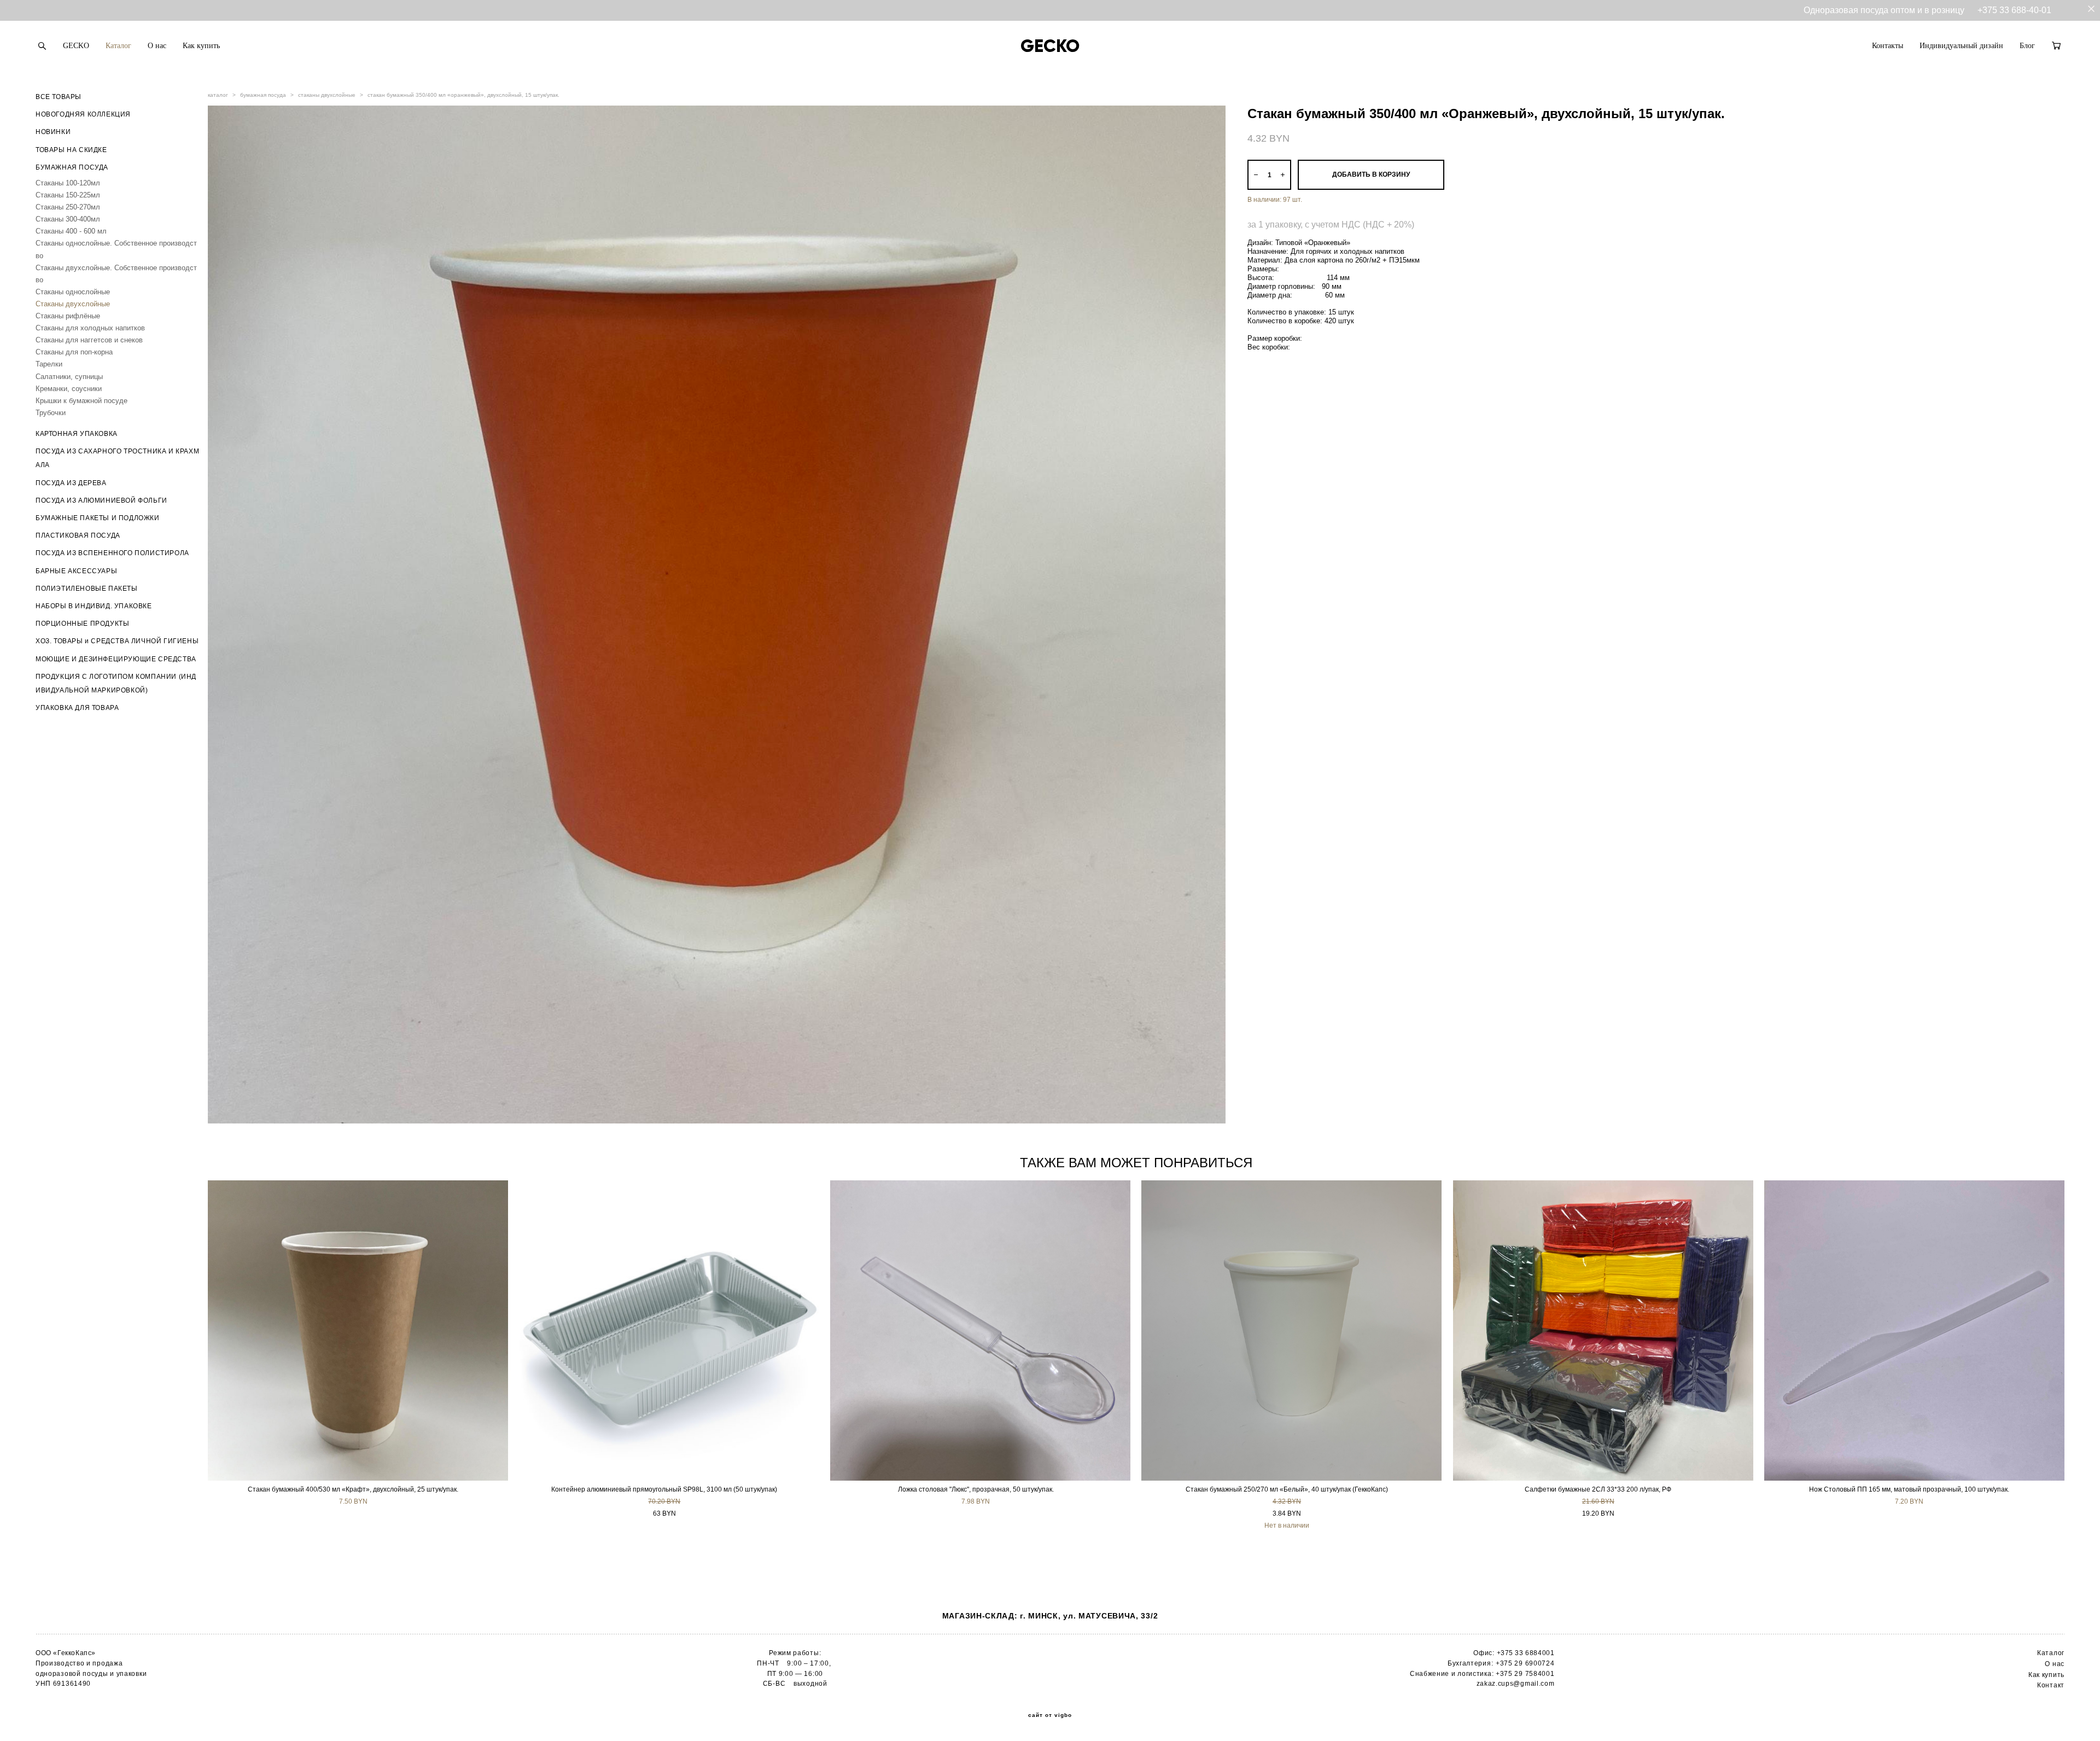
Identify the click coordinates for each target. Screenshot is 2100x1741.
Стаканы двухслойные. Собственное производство (116, 274)
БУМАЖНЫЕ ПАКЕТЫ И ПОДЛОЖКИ (98, 518)
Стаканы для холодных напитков (90, 328)
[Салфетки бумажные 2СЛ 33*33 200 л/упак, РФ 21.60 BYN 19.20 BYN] (1603, 1331)
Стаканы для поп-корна (74, 352)
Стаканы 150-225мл (68, 195)
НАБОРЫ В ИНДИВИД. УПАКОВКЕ (94, 606)
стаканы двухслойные (327, 95)
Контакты (1888, 46)
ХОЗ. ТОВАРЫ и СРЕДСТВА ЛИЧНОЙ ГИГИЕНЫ (117, 641)
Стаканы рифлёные (68, 316)
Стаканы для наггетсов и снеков (89, 340)
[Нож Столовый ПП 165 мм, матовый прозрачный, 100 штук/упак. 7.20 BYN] (1914, 1331)
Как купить (201, 46)
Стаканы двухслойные (73, 304)
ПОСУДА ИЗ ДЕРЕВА (71, 483)
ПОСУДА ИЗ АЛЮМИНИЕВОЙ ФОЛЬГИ (101, 500)
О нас (157, 46)
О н (2051, 1664)
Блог (2027, 46)
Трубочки (51, 413)
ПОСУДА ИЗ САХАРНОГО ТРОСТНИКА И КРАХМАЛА (117, 458)
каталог (218, 95)
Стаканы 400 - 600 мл (71, 231)
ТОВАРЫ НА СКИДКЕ (71, 150)
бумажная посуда (263, 95)
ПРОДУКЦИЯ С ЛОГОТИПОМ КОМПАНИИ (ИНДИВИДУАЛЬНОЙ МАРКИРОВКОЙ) (116, 683)
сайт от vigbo (1050, 1715)
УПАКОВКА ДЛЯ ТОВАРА (77, 708)
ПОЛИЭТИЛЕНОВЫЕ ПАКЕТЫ (87, 589)
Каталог (118, 46)
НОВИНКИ (53, 132)
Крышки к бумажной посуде (81, 401)
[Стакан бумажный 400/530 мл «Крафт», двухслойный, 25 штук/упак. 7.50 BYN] (358, 1331)
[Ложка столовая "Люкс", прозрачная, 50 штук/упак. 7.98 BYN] (980, 1331)
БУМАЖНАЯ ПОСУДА (72, 167)
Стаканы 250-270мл (68, 207)
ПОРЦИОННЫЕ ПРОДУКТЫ (82, 624)
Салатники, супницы (69, 377)
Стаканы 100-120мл (68, 183)
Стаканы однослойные (73, 292)
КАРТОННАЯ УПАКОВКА (77, 434)
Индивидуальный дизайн (1961, 46)
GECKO (76, 46)
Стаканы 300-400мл (68, 219)
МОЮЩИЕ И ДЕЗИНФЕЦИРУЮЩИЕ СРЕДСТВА (116, 659)
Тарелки (49, 364)
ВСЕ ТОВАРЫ (59, 97)
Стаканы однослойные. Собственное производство (116, 249)
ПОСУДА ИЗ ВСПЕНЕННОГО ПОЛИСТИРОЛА (112, 553)
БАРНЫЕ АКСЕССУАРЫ (76, 571)
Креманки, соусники (69, 389)
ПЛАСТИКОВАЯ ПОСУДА (78, 535)
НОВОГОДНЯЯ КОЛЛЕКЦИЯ (83, 114)
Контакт (2051, 1685)
